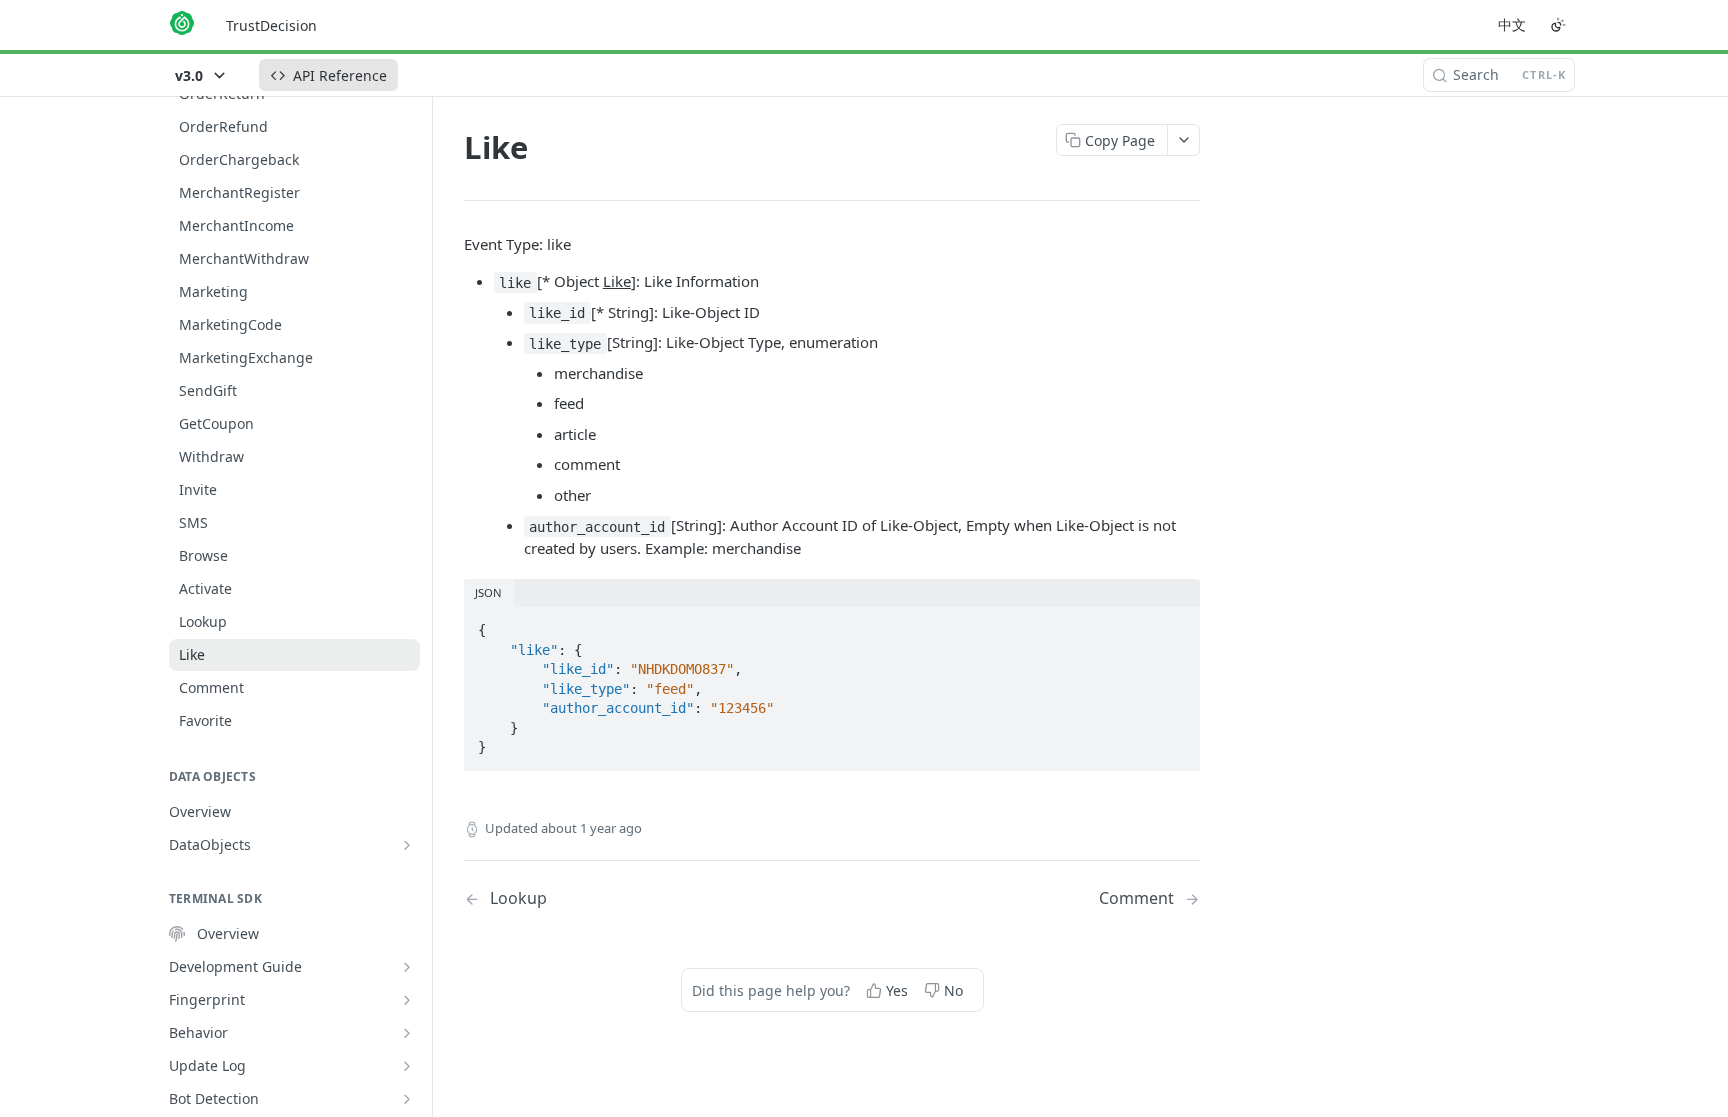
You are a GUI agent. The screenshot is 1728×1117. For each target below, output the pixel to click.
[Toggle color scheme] (1558, 25)
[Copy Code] (1176, 624)
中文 (1512, 24)
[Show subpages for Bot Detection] (407, 1099)
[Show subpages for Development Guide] (407, 967)
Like (617, 281)
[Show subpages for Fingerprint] (407, 1000)
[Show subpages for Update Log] (407, 1066)
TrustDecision (271, 25)
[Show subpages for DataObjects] (407, 845)
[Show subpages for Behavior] (407, 1033)
